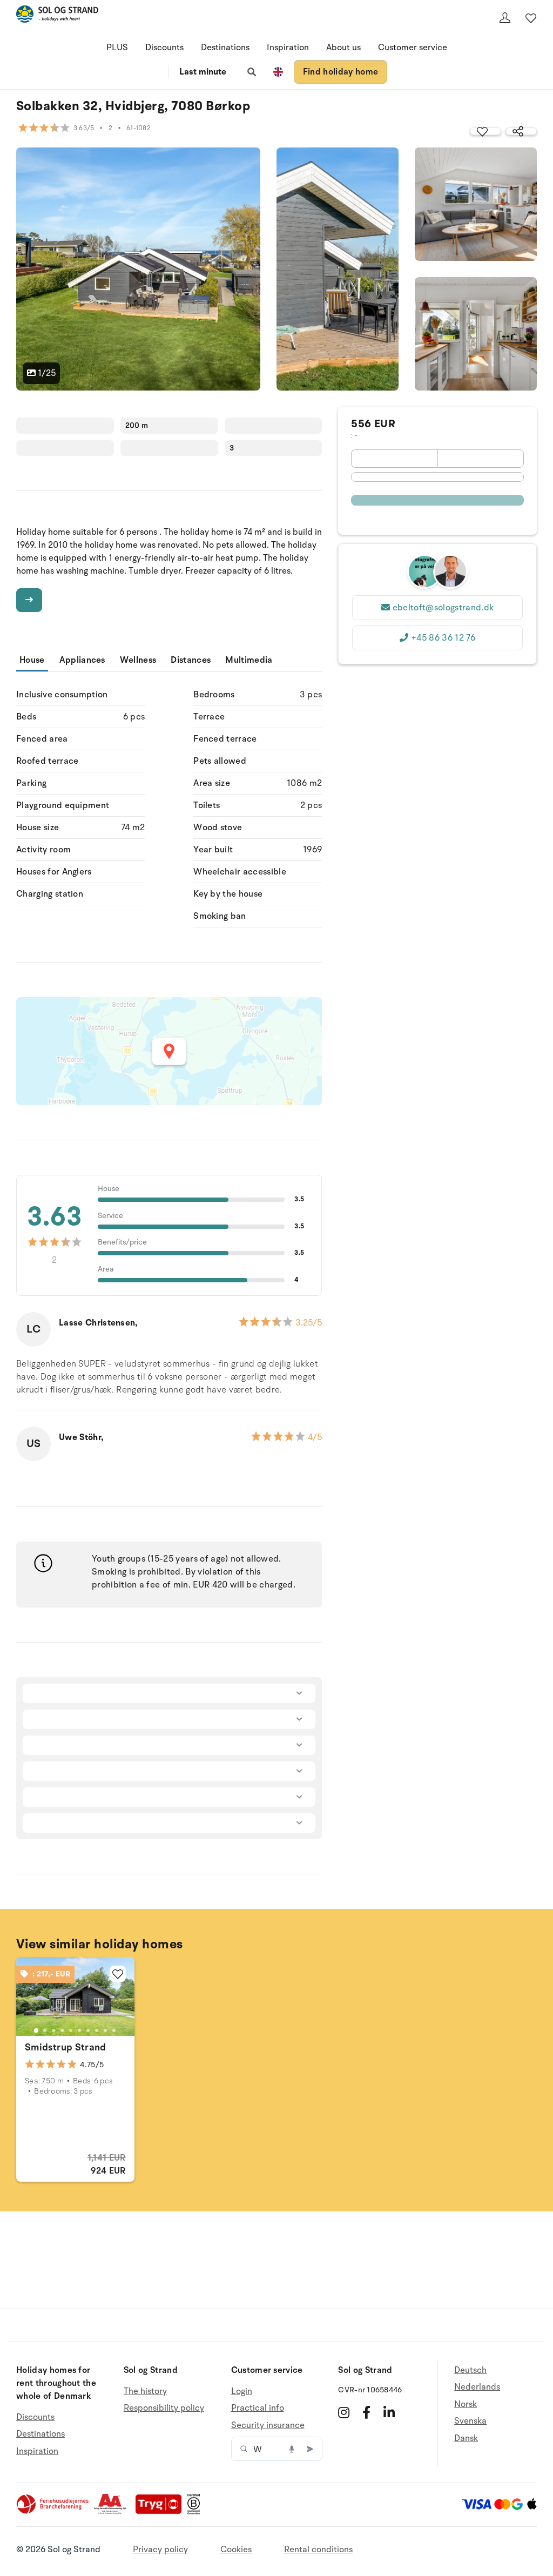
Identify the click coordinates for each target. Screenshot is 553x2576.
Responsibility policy (164, 2408)
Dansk (466, 2438)
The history (145, 2392)
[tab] (36, 2030)
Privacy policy (160, 2550)
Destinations (225, 48)
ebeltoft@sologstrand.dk (443, 608)
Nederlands (477, 2387)
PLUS (117, 48)
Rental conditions (318, 2550)
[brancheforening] (53, 2512)
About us (343, 48)
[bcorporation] (196, 2512)
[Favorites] (531, 18)
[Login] (505, 18)
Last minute (203, 72)
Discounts (164, 48)
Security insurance (268, 2425)
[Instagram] (344, 2412)
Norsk (466, 2404)
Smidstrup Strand (66, 2047)
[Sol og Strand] (57, 16)
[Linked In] (389, 2412)
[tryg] (161, 2512)
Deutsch (470, 2370)
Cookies (236, 2550)
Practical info (258, 2408)
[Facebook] (366, 2412)
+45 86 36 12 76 (443, 638)
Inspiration (288, 48)
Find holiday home (340, 72)
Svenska (470, 2421)
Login (242, 2392)
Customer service (413, 48)
